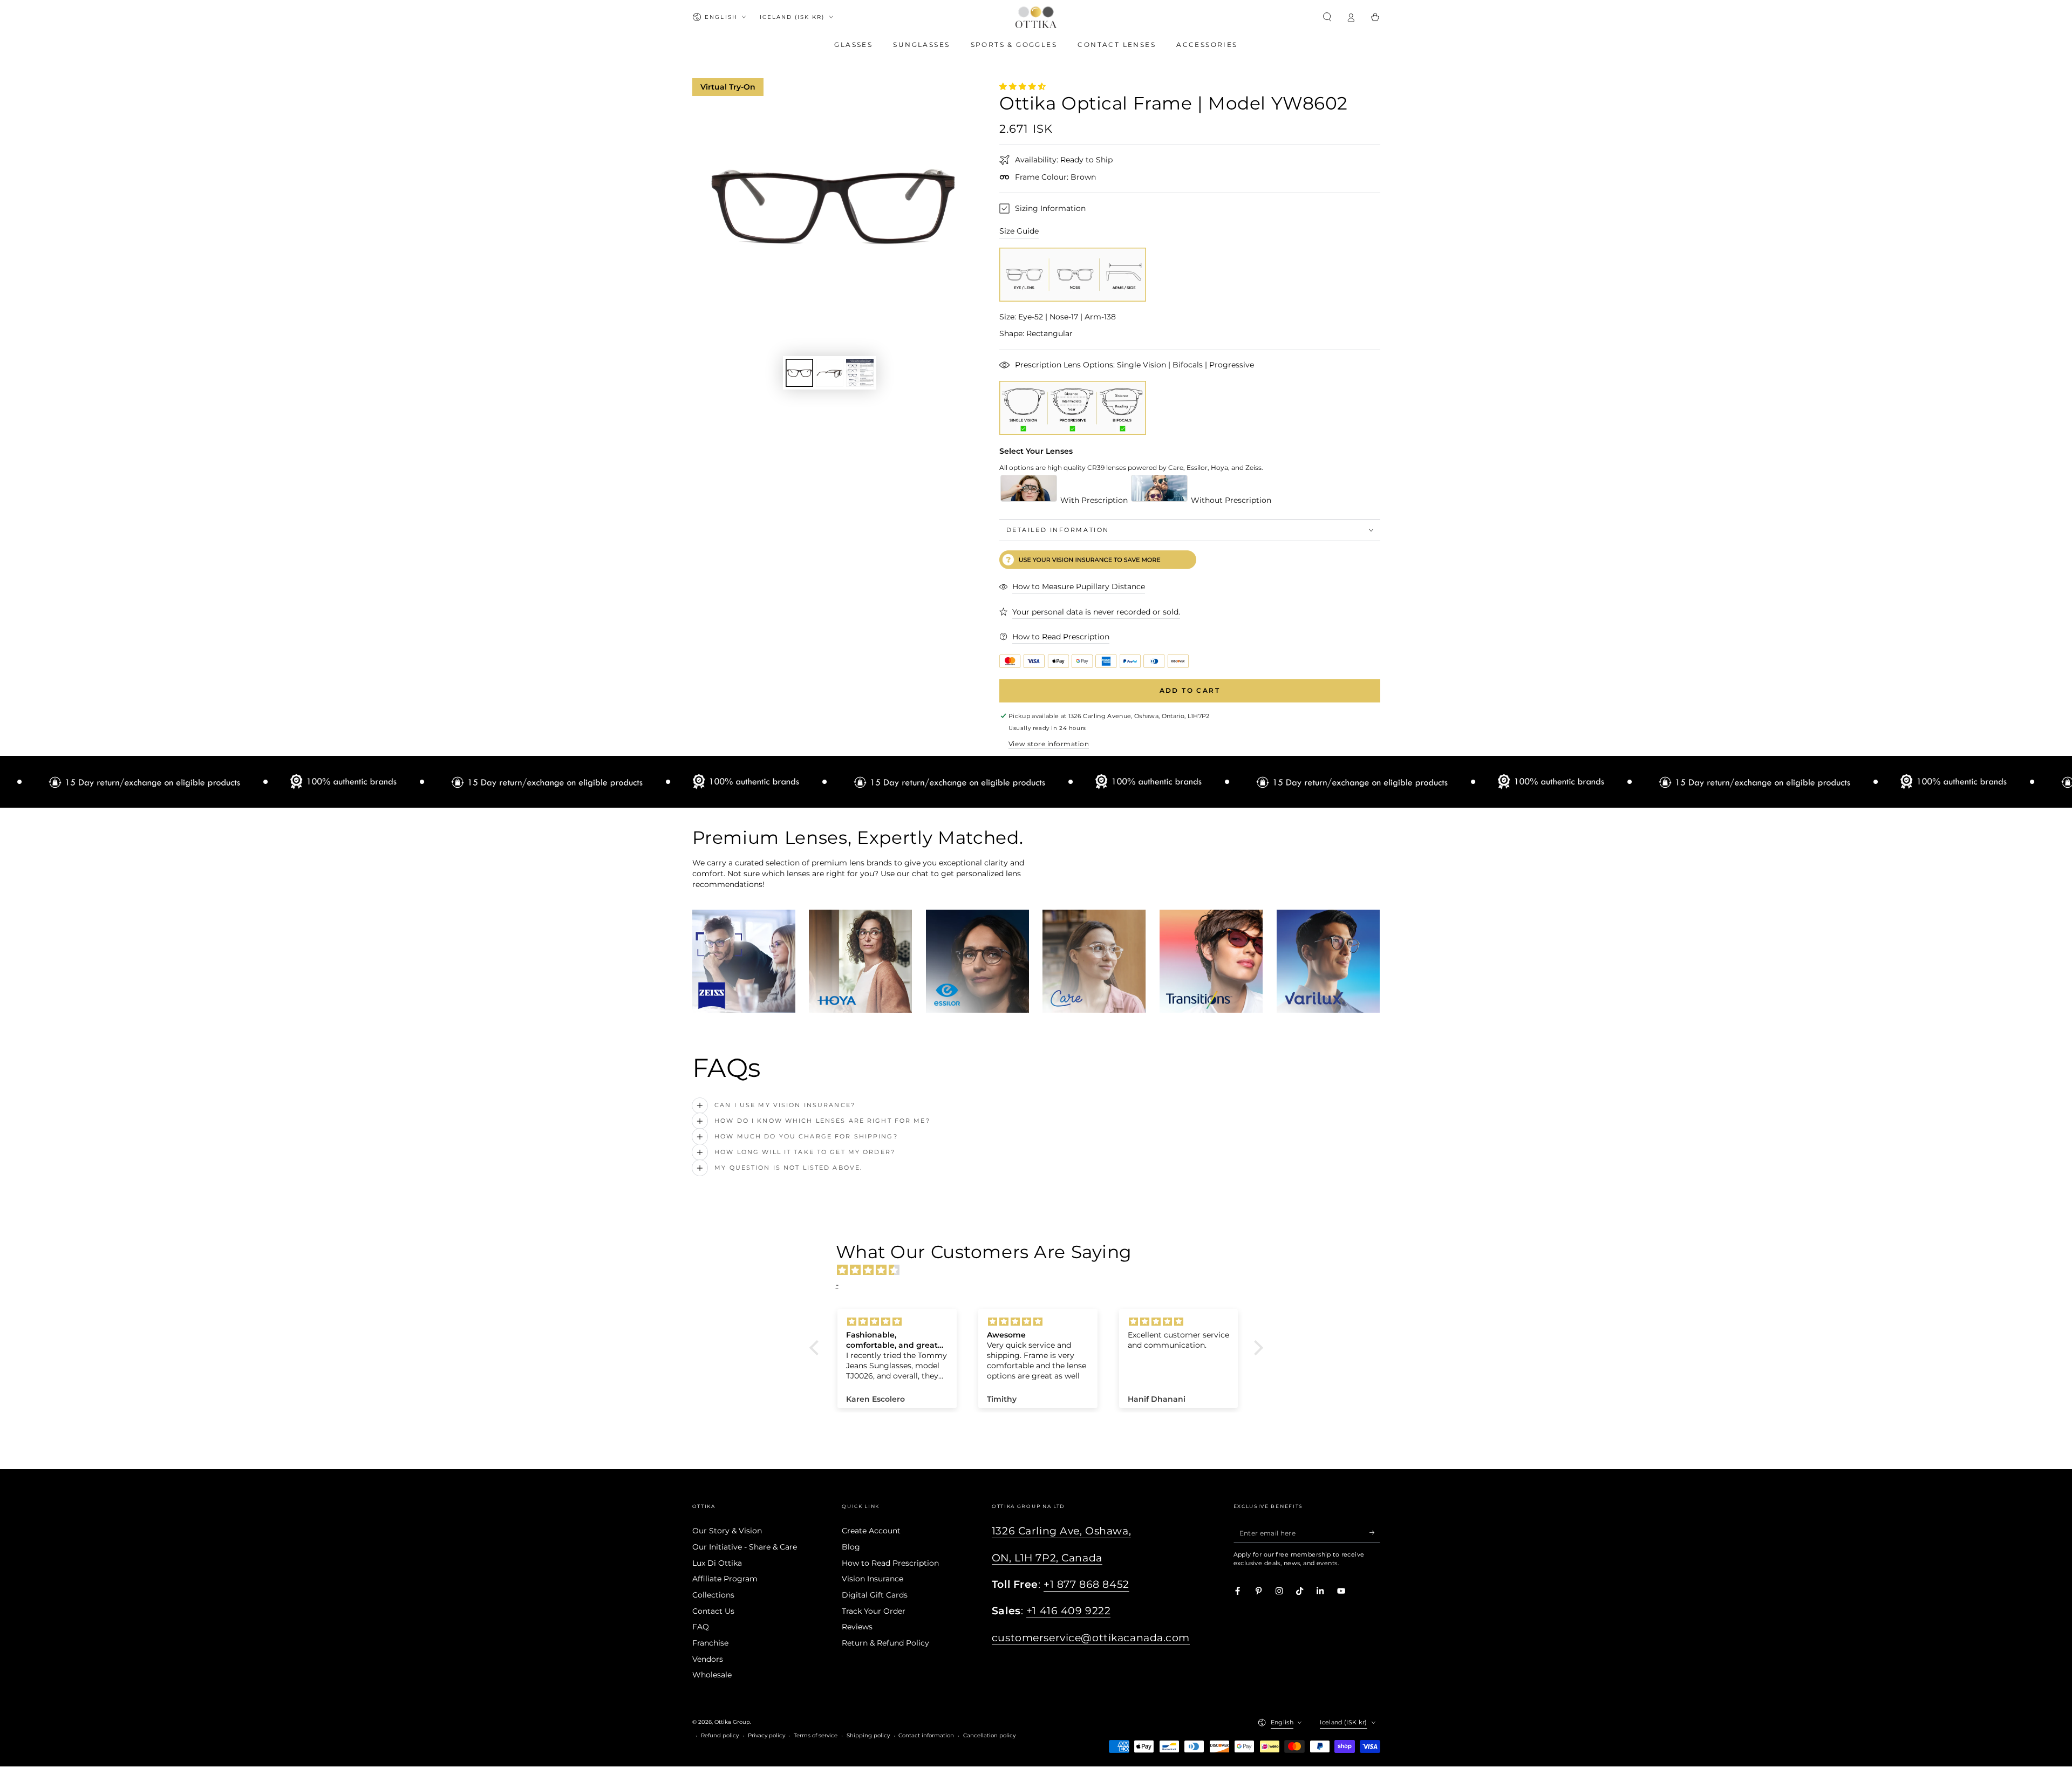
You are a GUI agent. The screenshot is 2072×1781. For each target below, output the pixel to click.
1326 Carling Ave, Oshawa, (1061, 1531)
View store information (1049, 744)
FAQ (701, 1627)
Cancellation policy (989, 1735)
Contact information (926, 1735)
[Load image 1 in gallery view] (799, 373)
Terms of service (816, 1735)
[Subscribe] (1375, 1533)
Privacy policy (766, 1735)
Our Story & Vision (727, 1531)
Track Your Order (874, 1611)
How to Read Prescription (890, 1563)
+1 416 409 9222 (1069, 1611)
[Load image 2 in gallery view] (830, 373)
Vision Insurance (873, 1579)
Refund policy (720, 1735)
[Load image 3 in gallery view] (860, 373)
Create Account (871, 1531)
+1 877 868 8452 (1086, 1584)
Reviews (857, 1627)
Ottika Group (732, 1722)
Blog (851, 1547)
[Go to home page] (1036, 17)
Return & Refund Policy (885, 1643)
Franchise (710, 1643)
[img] (1042, 1270)
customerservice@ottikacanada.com (1091, 1638)
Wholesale (712, 1675)
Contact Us (713, 1611)
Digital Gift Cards (875, 1595)
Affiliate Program (725, 1579)
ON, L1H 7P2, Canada (1047, 1558)
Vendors (708, 1659)
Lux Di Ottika (717, 1563)
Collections (713, 1595)
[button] (1327, 17)
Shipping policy (868, 1735)
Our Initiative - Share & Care (745, 1547)
